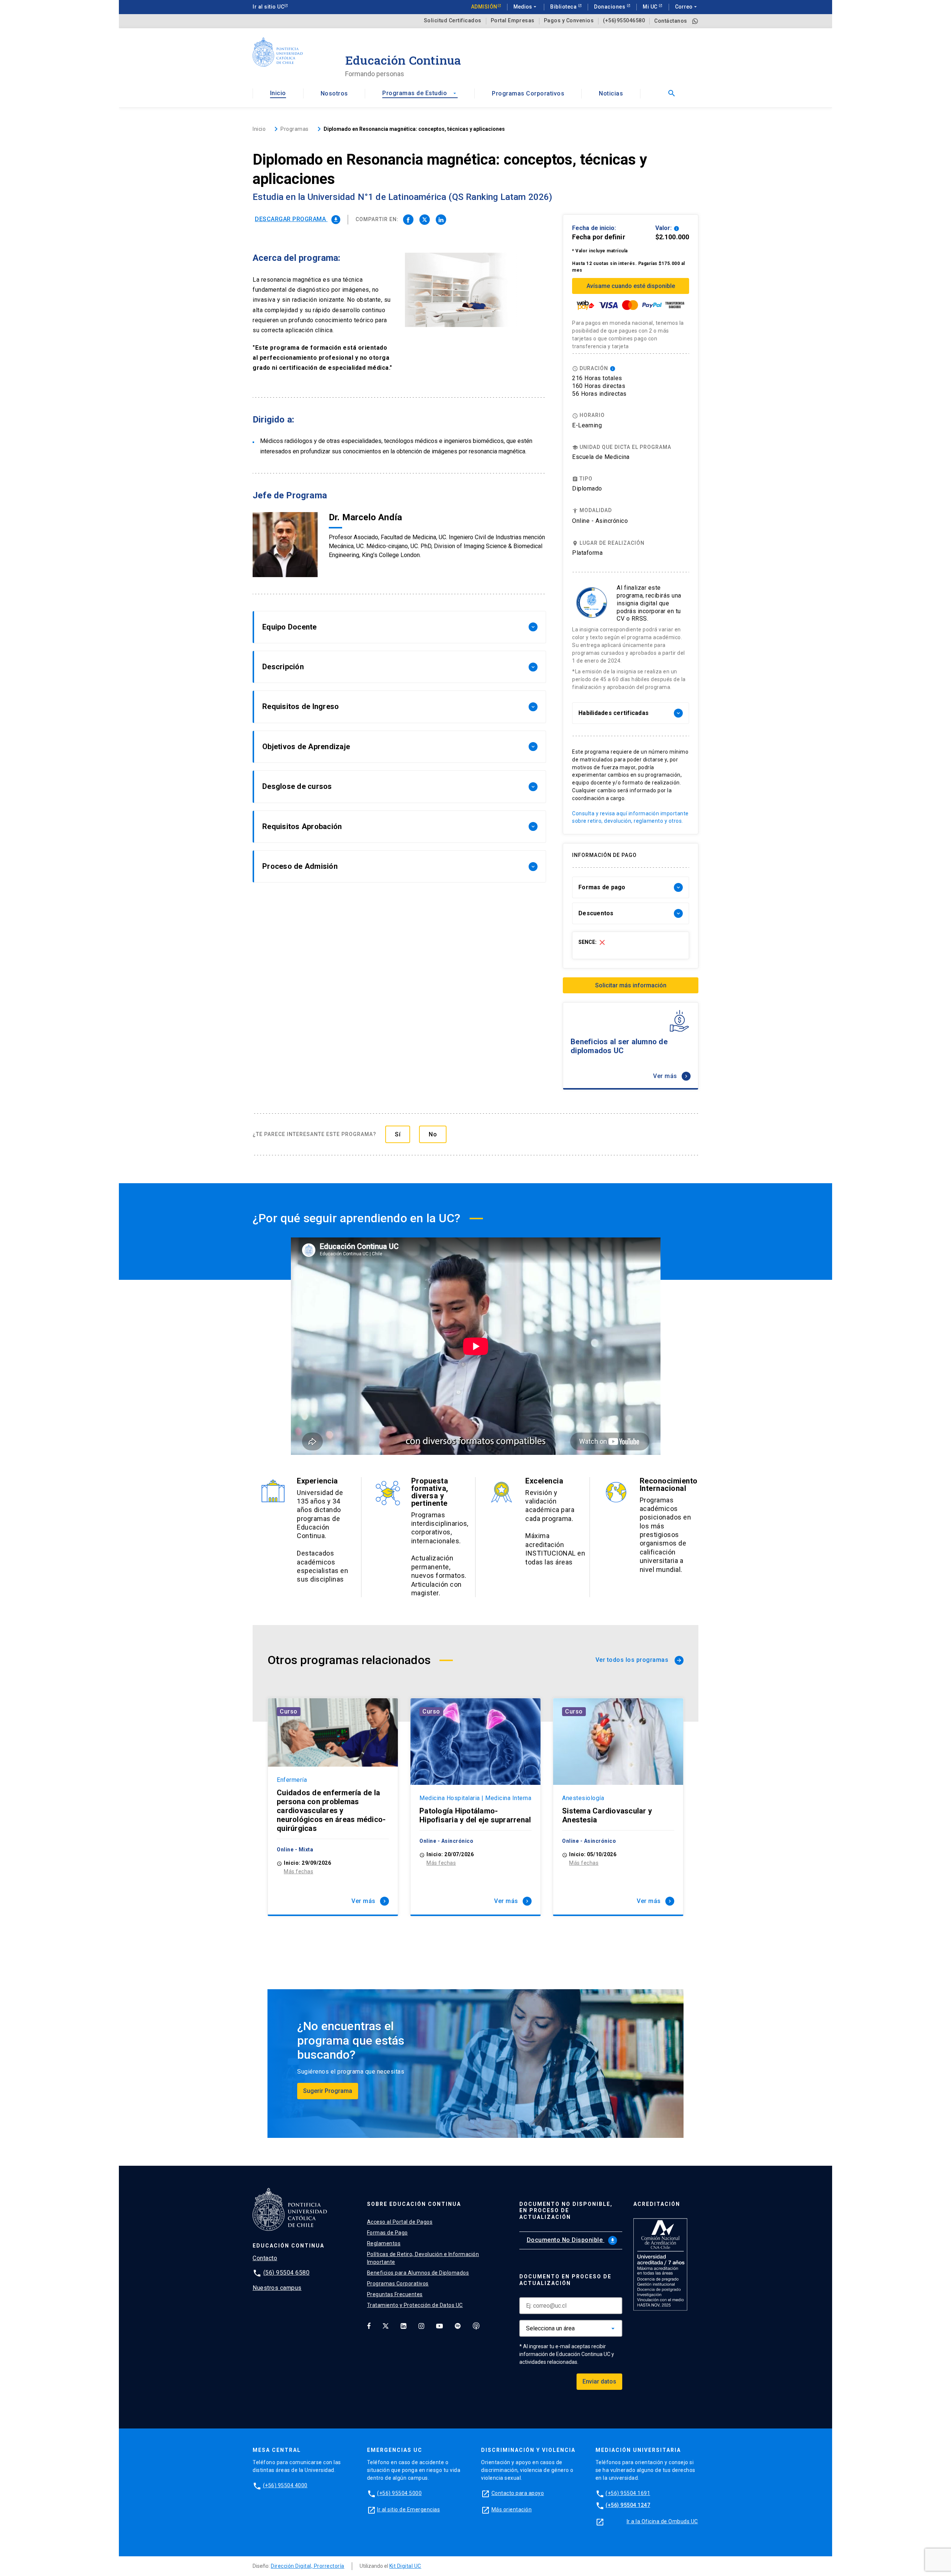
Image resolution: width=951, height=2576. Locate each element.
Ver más (671, 1076)
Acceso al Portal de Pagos (400, 2222)
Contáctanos (671, 21)
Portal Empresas (513, 21)
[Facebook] (369, 2326)
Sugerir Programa (328, 2091)
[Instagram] (421, 2326)
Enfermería (292, 1780)
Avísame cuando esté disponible (631, 286)
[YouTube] (439, 2326)
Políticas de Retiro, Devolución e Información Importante (423, 2258)
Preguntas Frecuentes (395, 2294)
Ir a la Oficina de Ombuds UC (662, 2521)
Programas (295, 129)
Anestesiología (583, 1798)
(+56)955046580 (624, 21)
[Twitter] (386, 2326)
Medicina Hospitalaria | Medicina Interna (475, 1798)
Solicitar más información (631, 985)
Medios (526, 7)
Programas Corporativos (528, 93)
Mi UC (651, 7)
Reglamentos (384, 2243)
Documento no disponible (571, 2240)
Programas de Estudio (420, 93)
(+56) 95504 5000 (399, 2493)
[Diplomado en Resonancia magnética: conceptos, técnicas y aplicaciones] (408, 220)
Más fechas (298, 1871)
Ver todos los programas (639, 1660)
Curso (289, 1711)
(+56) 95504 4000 (285, 2485)
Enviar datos (599, 2381)
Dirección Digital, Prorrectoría (308, 2566)
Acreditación (657, 2204)
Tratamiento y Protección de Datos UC (415, 2305)
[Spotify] (458, 2326)
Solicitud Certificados (453, 21)
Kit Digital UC (405, 2566)
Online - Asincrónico (600, 521)
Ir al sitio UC (268, 7)
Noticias (611, 93)
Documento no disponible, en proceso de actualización (566, 2211)
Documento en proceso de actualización (565, 2280)
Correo (687, 7)
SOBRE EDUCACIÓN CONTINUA (414, 2204)
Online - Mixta (295, 1850)
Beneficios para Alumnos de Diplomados (418, 2273)
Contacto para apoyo (518, 2493)
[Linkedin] (403, 2326)
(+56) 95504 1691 (628, 2493)
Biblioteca (564, 7)
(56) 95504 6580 (287, 2273)
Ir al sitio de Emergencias (408, 2509)
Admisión (484, 7)
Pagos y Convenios (569, 21)
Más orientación (512, 2509)
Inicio (278, 93)
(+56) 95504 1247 (628, 2505)
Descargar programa (297, 219)
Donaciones (610, 7)
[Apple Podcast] (476, 2326)
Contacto (265, 2258)
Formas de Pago (387, 2233)
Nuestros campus (277, 2288)
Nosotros (334, 93)
